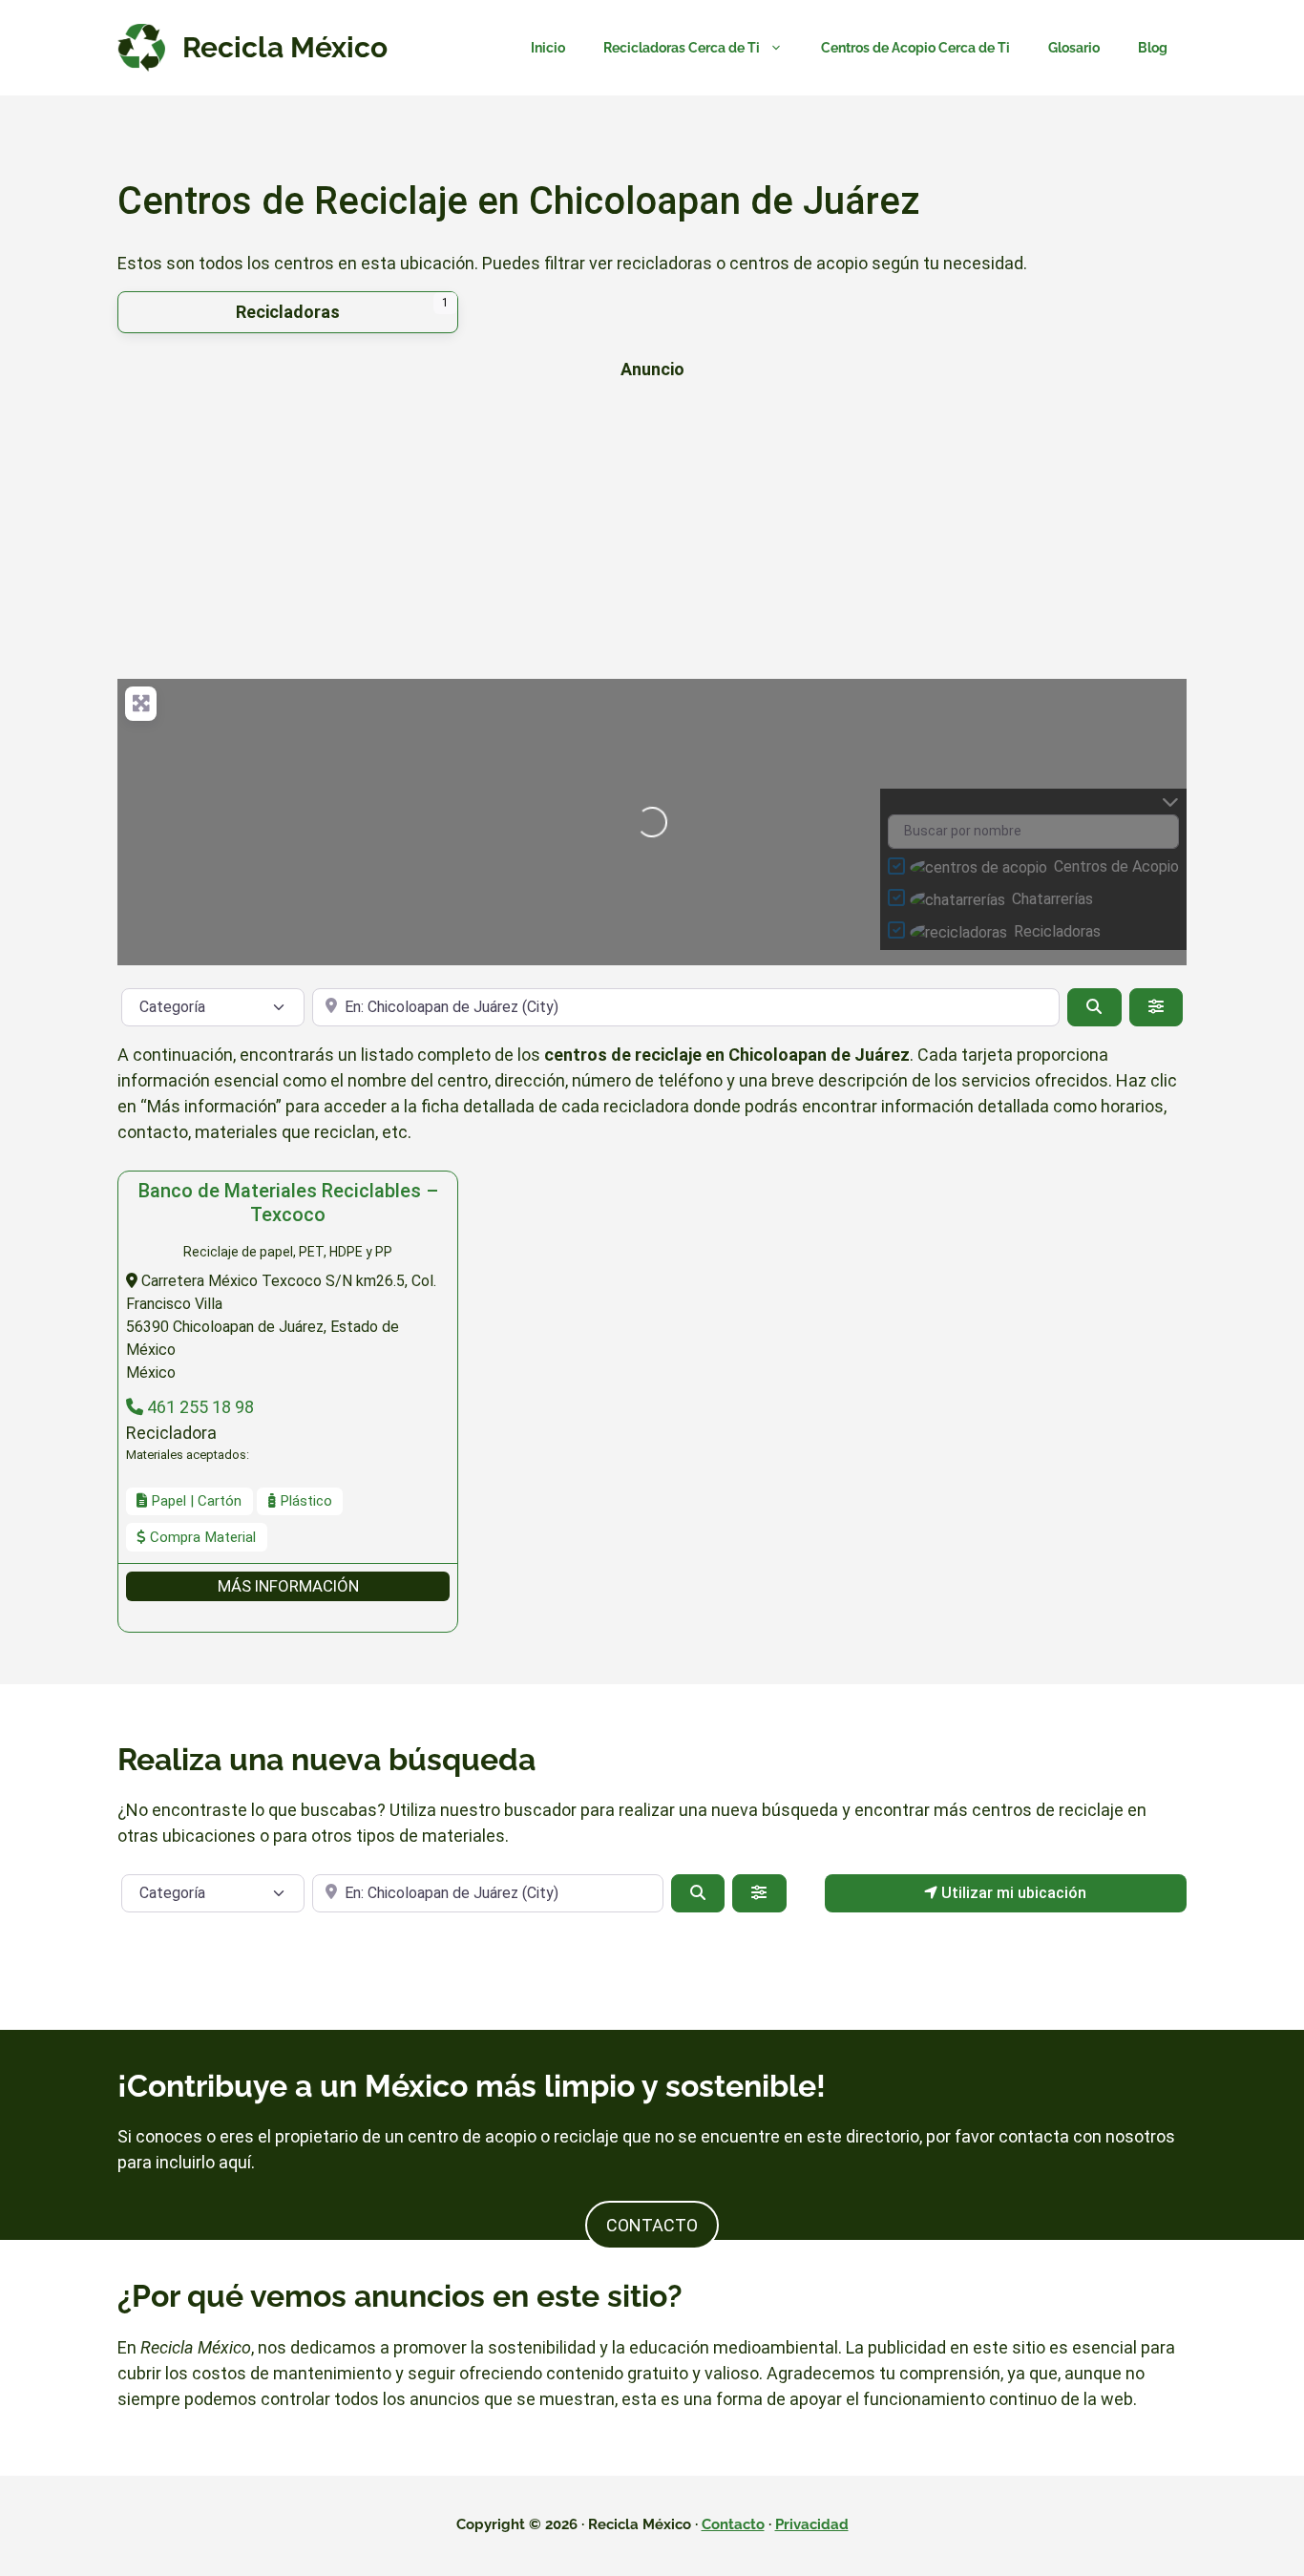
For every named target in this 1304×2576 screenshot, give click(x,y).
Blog (1153, 48)
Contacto (733, 2524)
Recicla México (285, 47)
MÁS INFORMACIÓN (288, 1586)
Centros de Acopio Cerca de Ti (915, 48)
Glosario (1074, 48)
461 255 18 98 (199, 1407)
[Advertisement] (652, 530)
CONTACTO (652, 2225)
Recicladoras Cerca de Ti (682, 48)
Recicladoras (288, 312)
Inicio (548, 48)
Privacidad (812, 2524)
